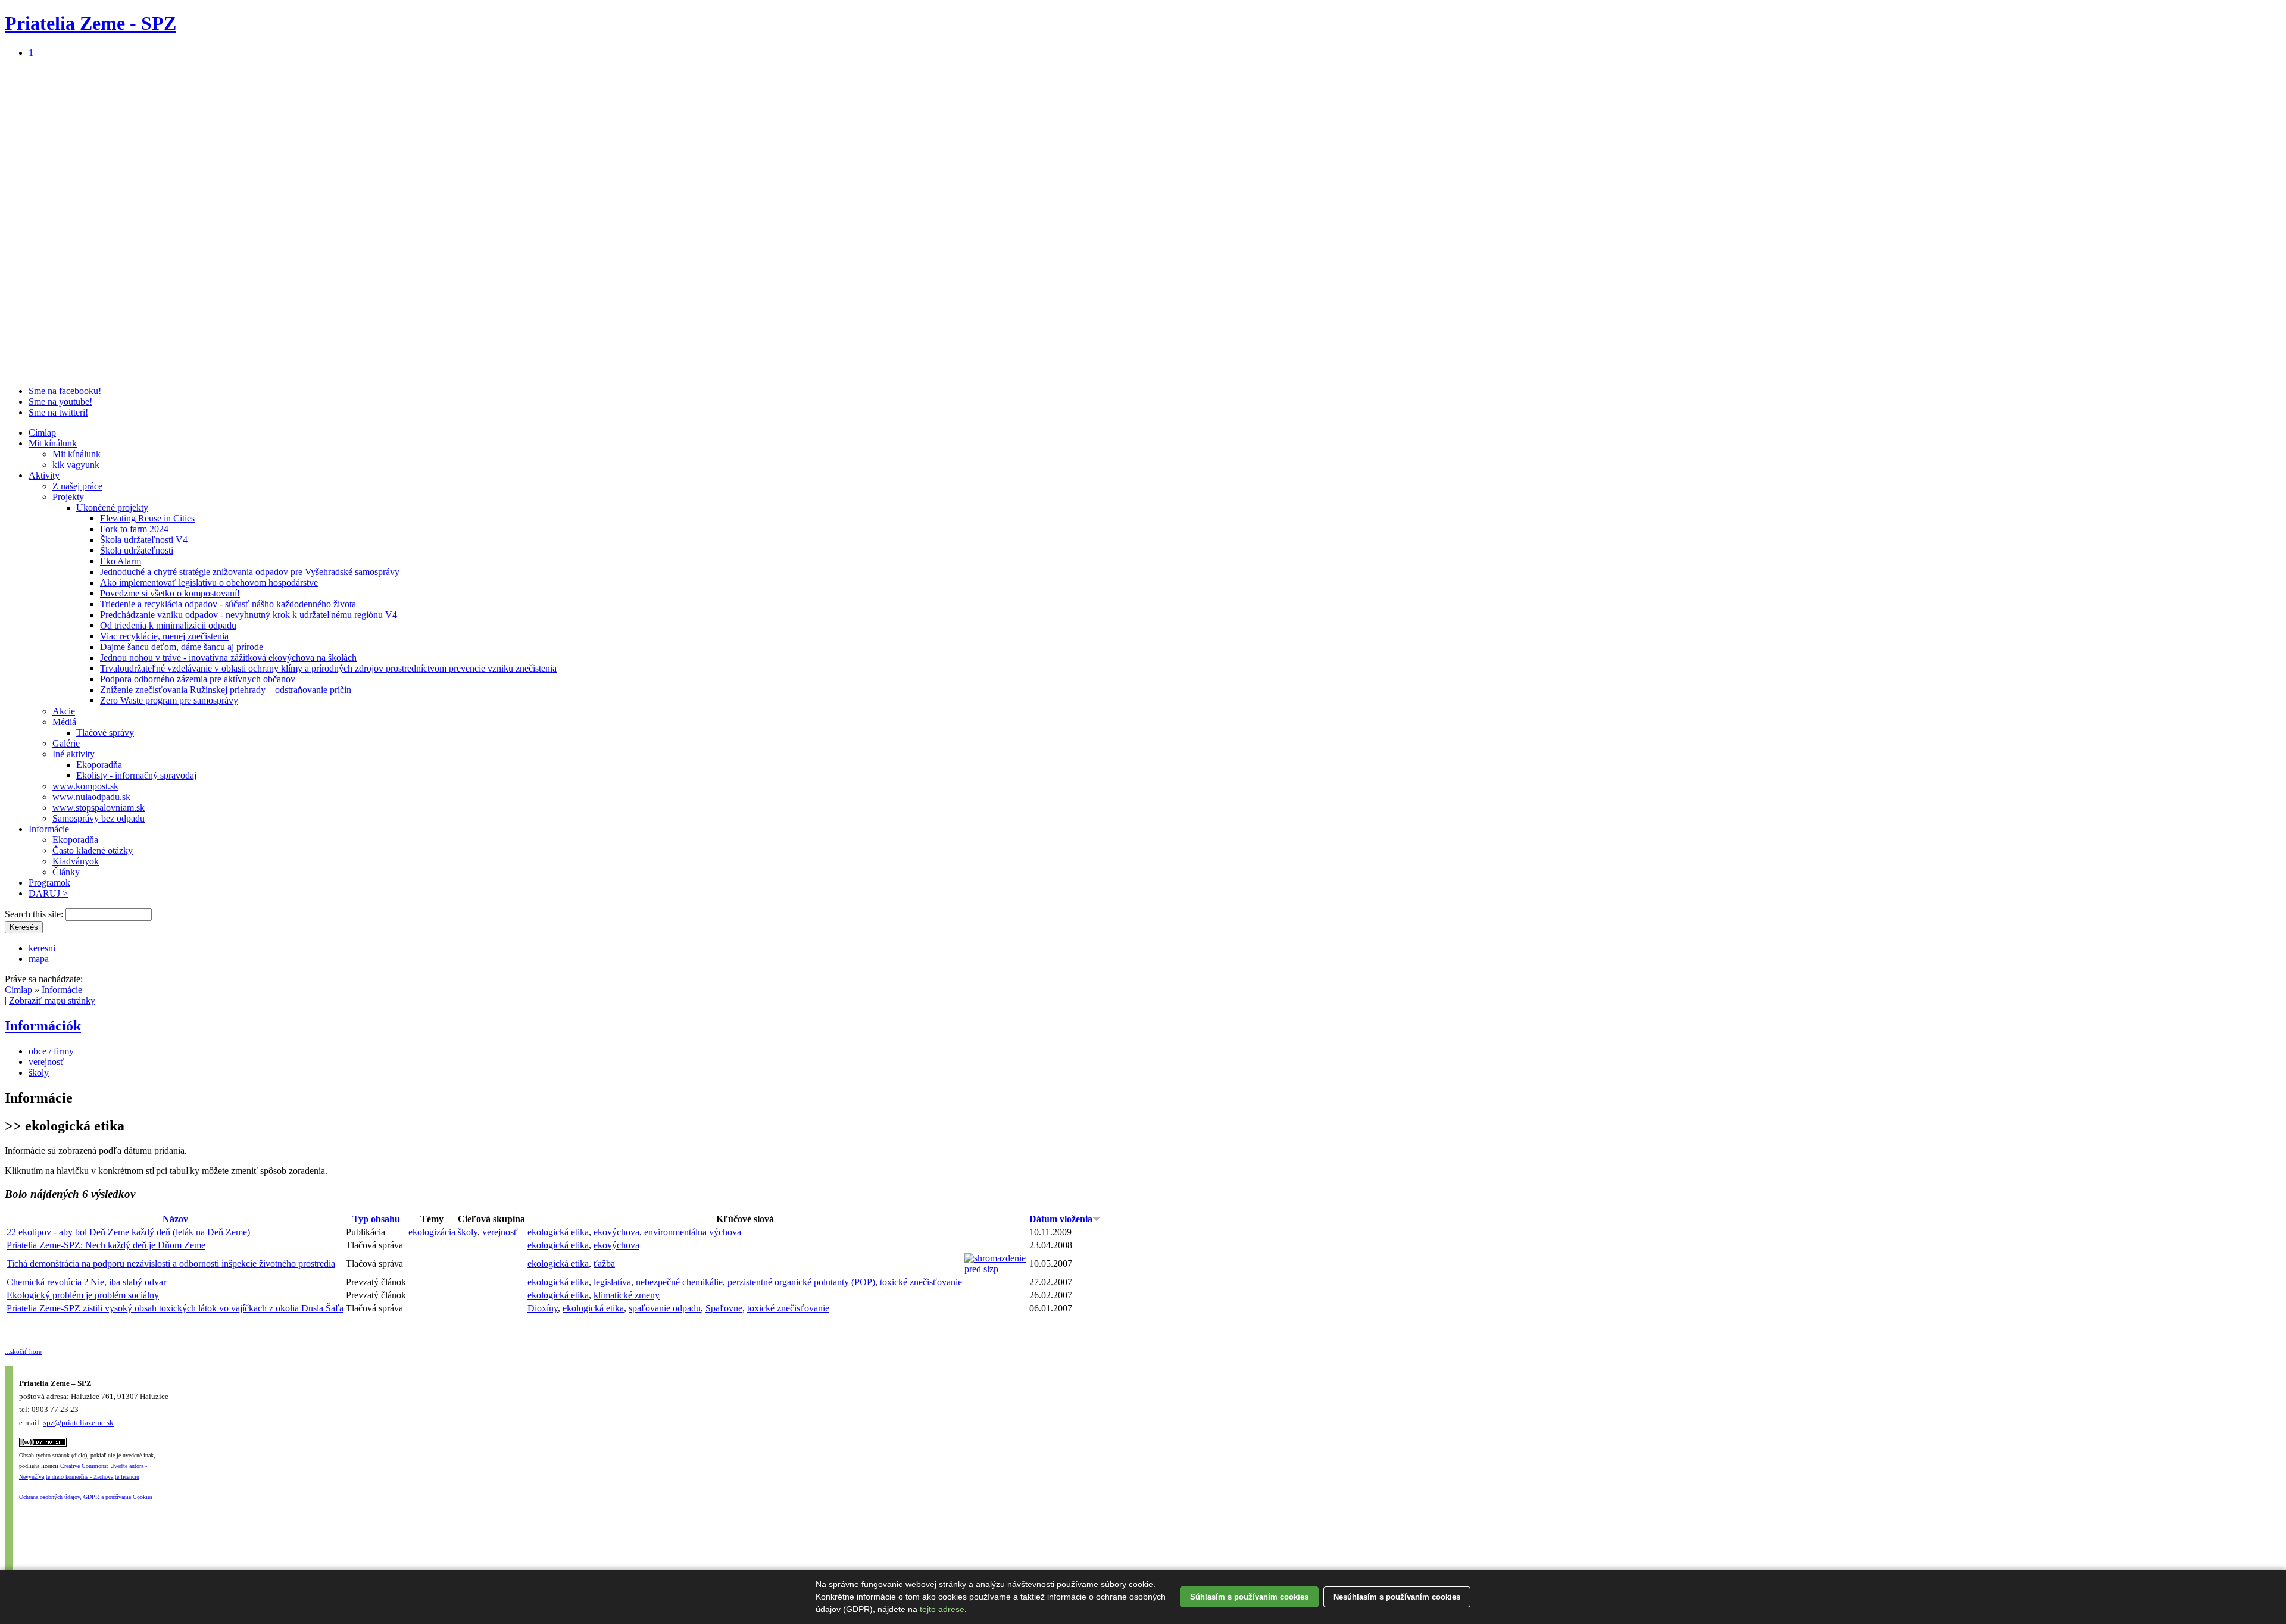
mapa (39, 959)
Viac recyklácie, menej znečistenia (164, 636)
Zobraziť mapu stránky (52, 1000)
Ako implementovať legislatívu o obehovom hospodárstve (209, 583)
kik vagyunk (76, 465)
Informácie (49, 829)
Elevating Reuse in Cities (147, 518)
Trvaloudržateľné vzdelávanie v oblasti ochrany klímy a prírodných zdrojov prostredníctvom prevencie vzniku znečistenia (328, 668)
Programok (49, 883)
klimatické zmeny (627, 1295)
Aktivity (44, 475)
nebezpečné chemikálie (679, 1282)
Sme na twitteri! (58, 412)
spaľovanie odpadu (665, 1308)
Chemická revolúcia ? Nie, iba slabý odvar (86, 1282)
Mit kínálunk (53, 443)
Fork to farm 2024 (134, 529)
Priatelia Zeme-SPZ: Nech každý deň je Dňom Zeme (106, 1245)
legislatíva (612, 1282)
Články (66, 872)
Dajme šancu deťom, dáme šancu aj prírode (182, 647)
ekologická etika (558, 1232)
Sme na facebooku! (65, 391)
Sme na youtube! (60, 402)
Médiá (64, 722)
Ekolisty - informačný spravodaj (136, 775)
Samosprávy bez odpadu (99, 818)
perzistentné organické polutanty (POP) (801, 1282)
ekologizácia (432, 1232)
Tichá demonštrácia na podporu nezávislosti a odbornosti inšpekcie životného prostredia (171, 1264)
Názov (175, 1219)
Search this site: (35, 914)
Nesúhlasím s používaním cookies (1397, 1597)
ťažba (604, 1264)
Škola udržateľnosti (137, 550)
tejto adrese (942, 1609)
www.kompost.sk (85, 786)
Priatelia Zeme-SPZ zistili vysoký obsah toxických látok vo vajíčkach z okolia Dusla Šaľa (175, 1308)
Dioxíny (543, 1308)
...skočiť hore (23, 1351)
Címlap (42, 432)
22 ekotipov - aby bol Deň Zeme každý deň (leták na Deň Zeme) (128, 1232)
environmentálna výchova (693, 1232)
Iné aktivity (74, 754)
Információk (43, 1026)
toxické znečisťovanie (921, 1282)
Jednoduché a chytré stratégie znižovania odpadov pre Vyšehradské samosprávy (250, 572)
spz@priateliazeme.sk (79, 1423)
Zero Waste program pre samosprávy (169, 700)
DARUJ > (48, 893)
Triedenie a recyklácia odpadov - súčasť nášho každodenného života (228, 604)
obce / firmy (51, 1051)
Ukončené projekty (112, 507)
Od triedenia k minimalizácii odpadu (168, 625)
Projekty (68, 497)
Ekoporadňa (99, 765)
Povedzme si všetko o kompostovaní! (170, 593)
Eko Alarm (121, 561)
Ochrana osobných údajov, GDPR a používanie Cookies (86, 1497)
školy (39, 1072)
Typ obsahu (376, 1219)
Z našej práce (77, 486)
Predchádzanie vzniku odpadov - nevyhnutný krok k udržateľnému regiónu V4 (249, 615)
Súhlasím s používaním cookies (1249, 1597)
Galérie (66, 743)
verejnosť (46, 1062)
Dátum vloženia (1061, 1219)
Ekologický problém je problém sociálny (83, 1295)
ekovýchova (616, 1232)
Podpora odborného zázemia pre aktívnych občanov (198, 679)
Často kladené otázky (93, 850)
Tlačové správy (105, 733)
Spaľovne (724, 1308)
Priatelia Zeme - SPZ (90, 23)
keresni (42, 948)
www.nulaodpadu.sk (91, 797)
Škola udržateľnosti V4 (144, 540)
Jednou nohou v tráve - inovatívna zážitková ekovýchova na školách (228, 658)
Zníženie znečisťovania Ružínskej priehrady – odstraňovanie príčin (226, 690)
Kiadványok (76, 861)
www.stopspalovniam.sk (99, 808)
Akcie (64, 711)
